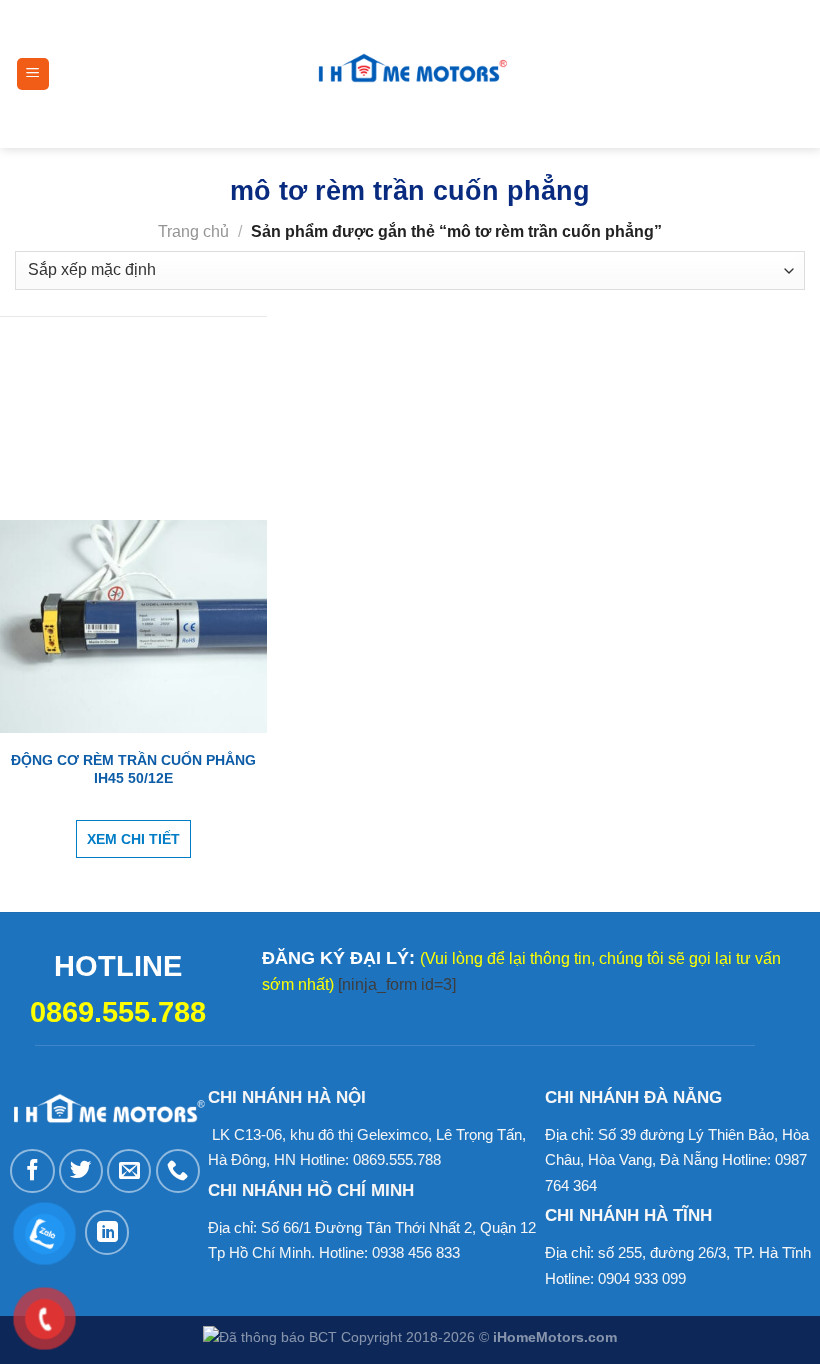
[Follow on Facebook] (32, 1171)
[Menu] (33, 74)
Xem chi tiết (133, 839)
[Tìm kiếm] (533, 74)
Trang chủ (193, 231)
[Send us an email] (129, 1171)
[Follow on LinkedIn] (107, 1232)
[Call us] (178, 1171)
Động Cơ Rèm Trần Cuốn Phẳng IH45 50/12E (133, 769)
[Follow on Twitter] (81, 1171)
